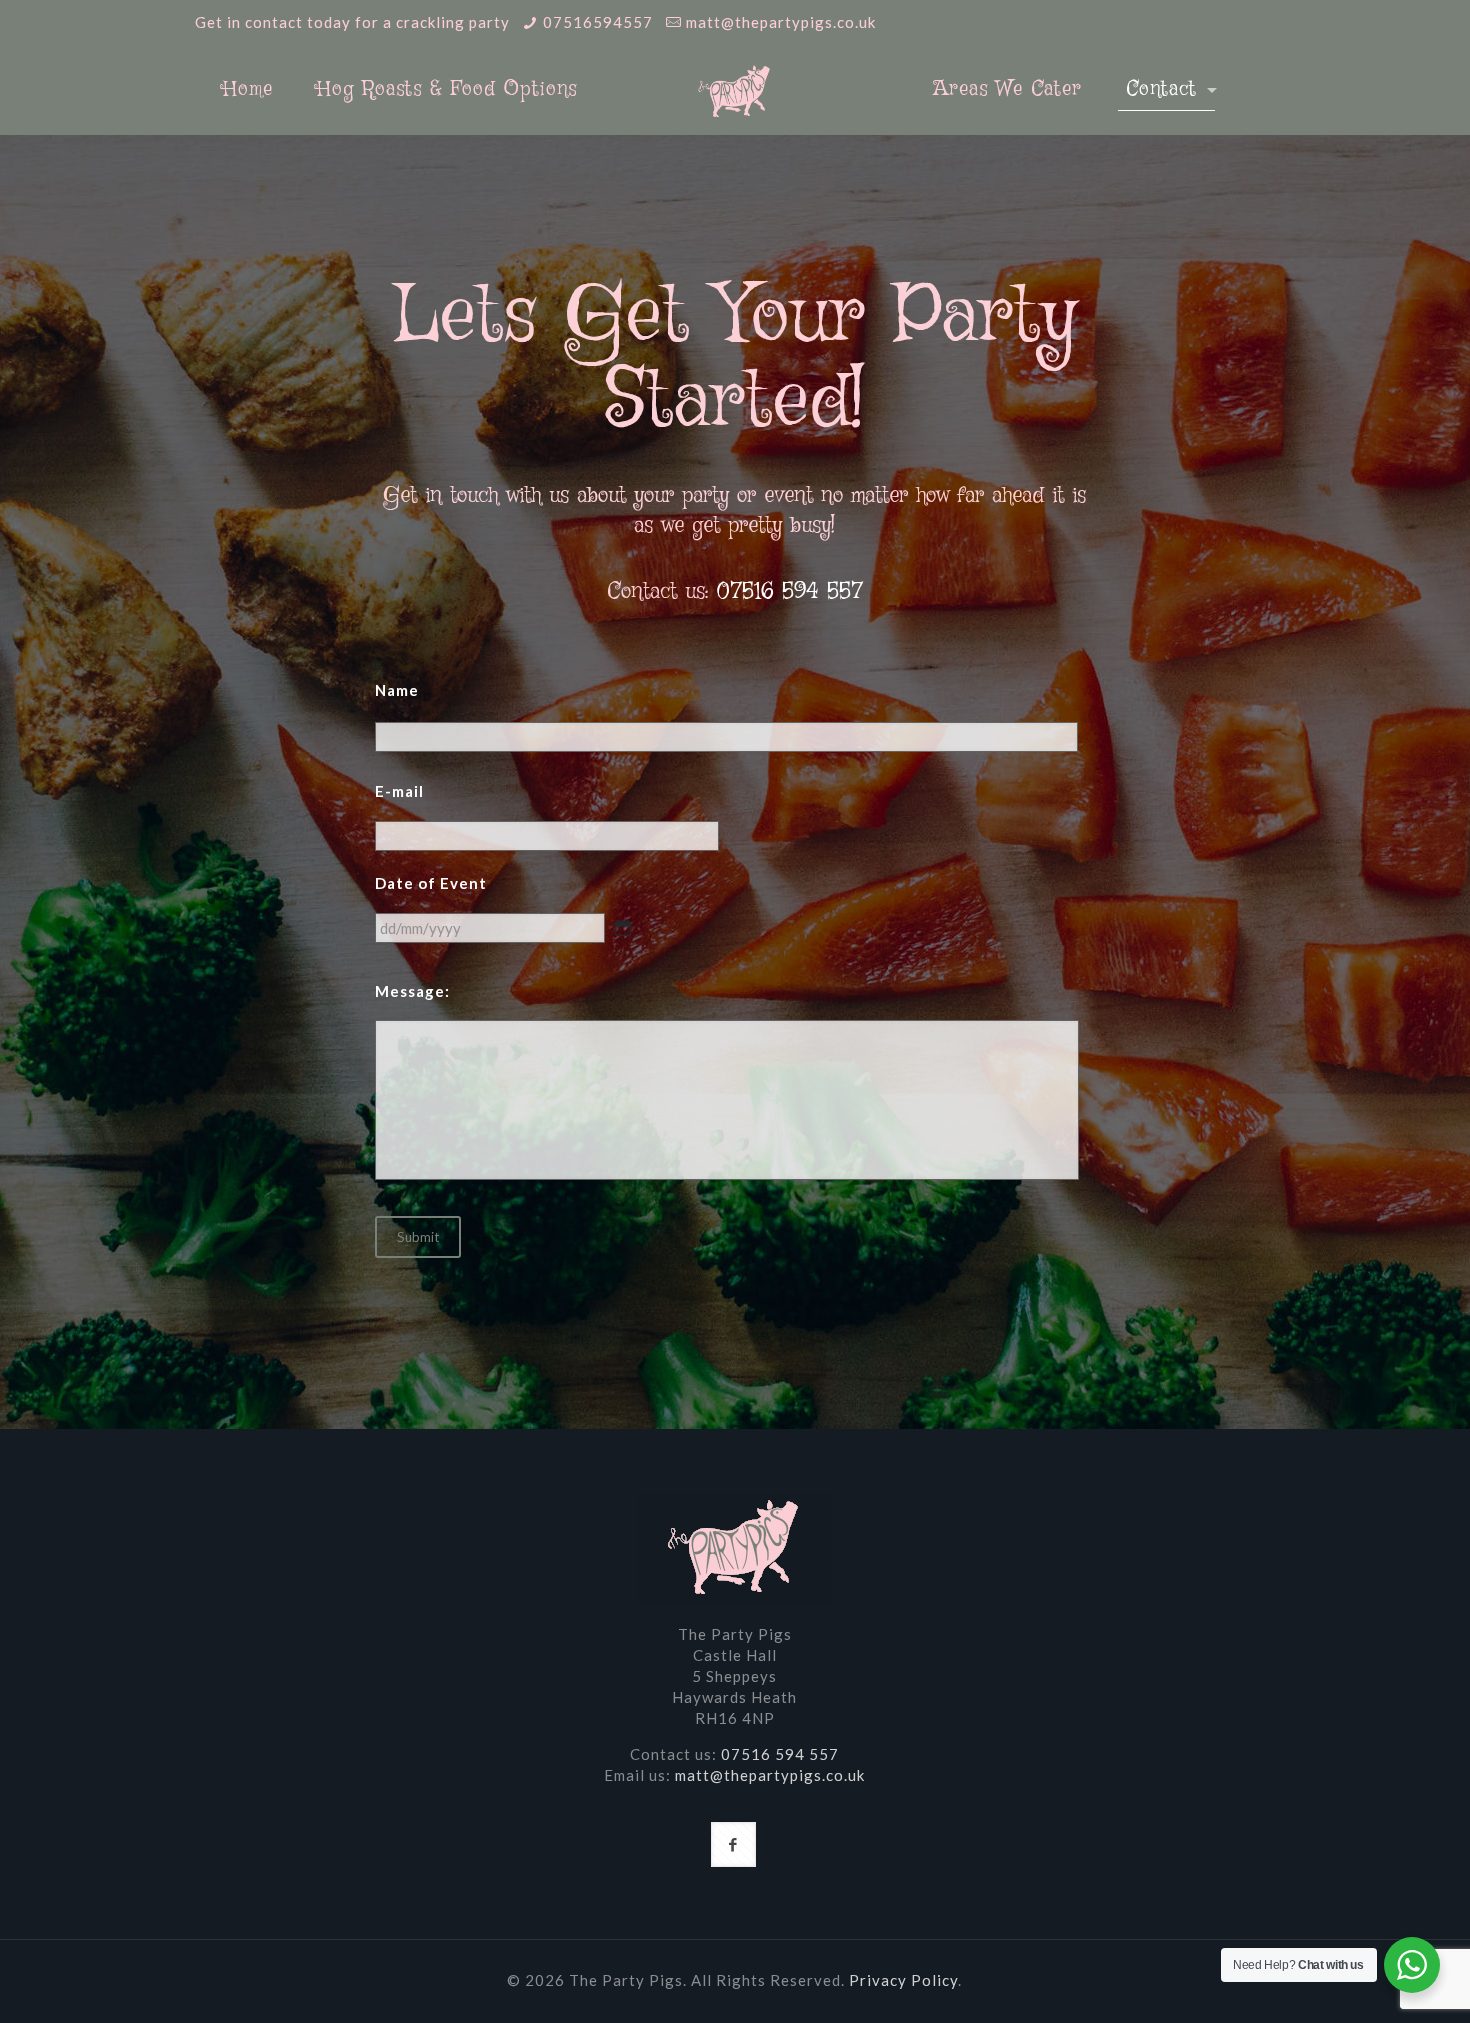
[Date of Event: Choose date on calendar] (623, 928)
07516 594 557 (789, 592)
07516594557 (598, 22)
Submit (418, 1237)
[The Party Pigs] (734, 90)
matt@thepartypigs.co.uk (781, 22)
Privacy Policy (903, 1980)
